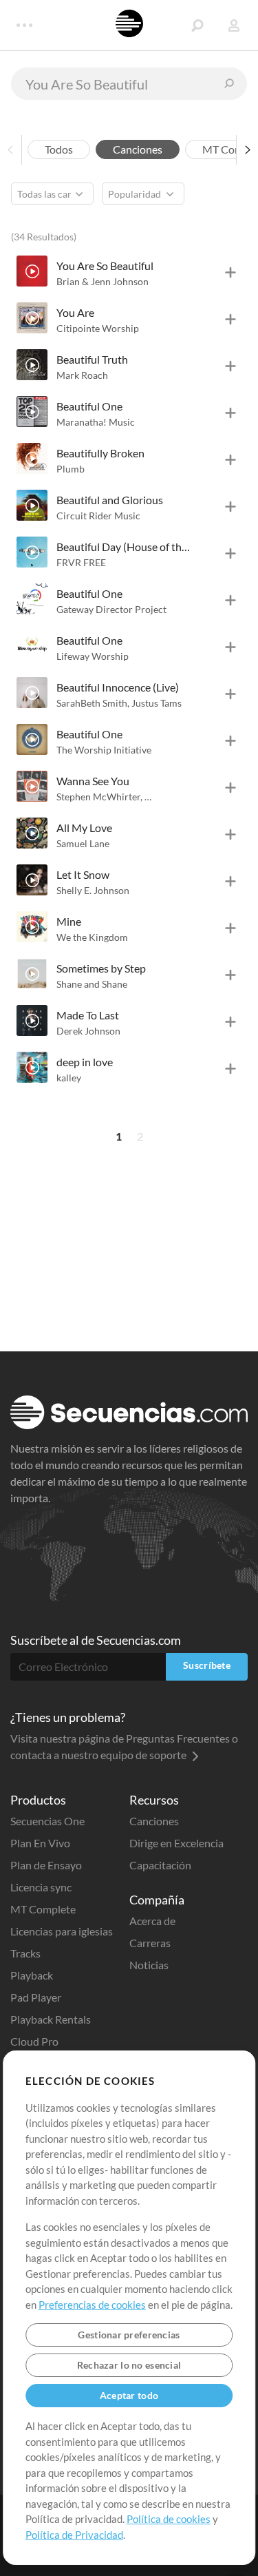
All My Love (84, 828)
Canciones (154, 1821)
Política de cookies (169, 2519)
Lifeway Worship (93, 656)
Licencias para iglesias (62, 1931)
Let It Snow (83, 874)
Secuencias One (47, 1821)
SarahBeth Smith (93, 703)
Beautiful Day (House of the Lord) (125, 547)
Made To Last (88, 1015)
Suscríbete (207, 1665)
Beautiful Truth (92, 359)
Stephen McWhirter (99, 797)
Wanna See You (93, 781)
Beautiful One (89, 406)
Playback (32, 1975)
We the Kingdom (92, 937)
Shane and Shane (92, 984)
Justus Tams (157, 703)
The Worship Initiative (104, 750)
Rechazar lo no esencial (129, 2365)
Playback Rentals (51, 2019)
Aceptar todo (129, 2395)
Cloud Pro (34, 2041)
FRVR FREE (81, 562)
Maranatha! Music (96, 422)
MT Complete (43, 1909)
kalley (69, 1078)
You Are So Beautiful (105, 266)
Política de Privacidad (74, 2535)
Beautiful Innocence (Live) (118, 687)
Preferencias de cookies (92, 2305)
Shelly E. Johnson (93, 890)
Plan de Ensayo (46, 1865)
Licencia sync (41, 1887)
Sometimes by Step (101, 968)
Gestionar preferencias (129, 2335)
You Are (75, 312)
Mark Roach (82, 375)
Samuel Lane (83, 843)
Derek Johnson (88, 1031)
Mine (69, 921)
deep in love (85, 1062)
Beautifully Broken (100, 453)
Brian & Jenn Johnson (103, 281)
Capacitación (160, 1865)
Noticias (149, 1965)
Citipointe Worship (98, 328)
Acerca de (152, 1921)
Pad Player (36, 1997)
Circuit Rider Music (98, 516)
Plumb (71, 469)
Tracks (25, 1953)
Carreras (150, 1943)
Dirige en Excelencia (176, 1843)
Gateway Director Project (111, 609)
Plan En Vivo (40, 1843)
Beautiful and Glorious (110, 500)
